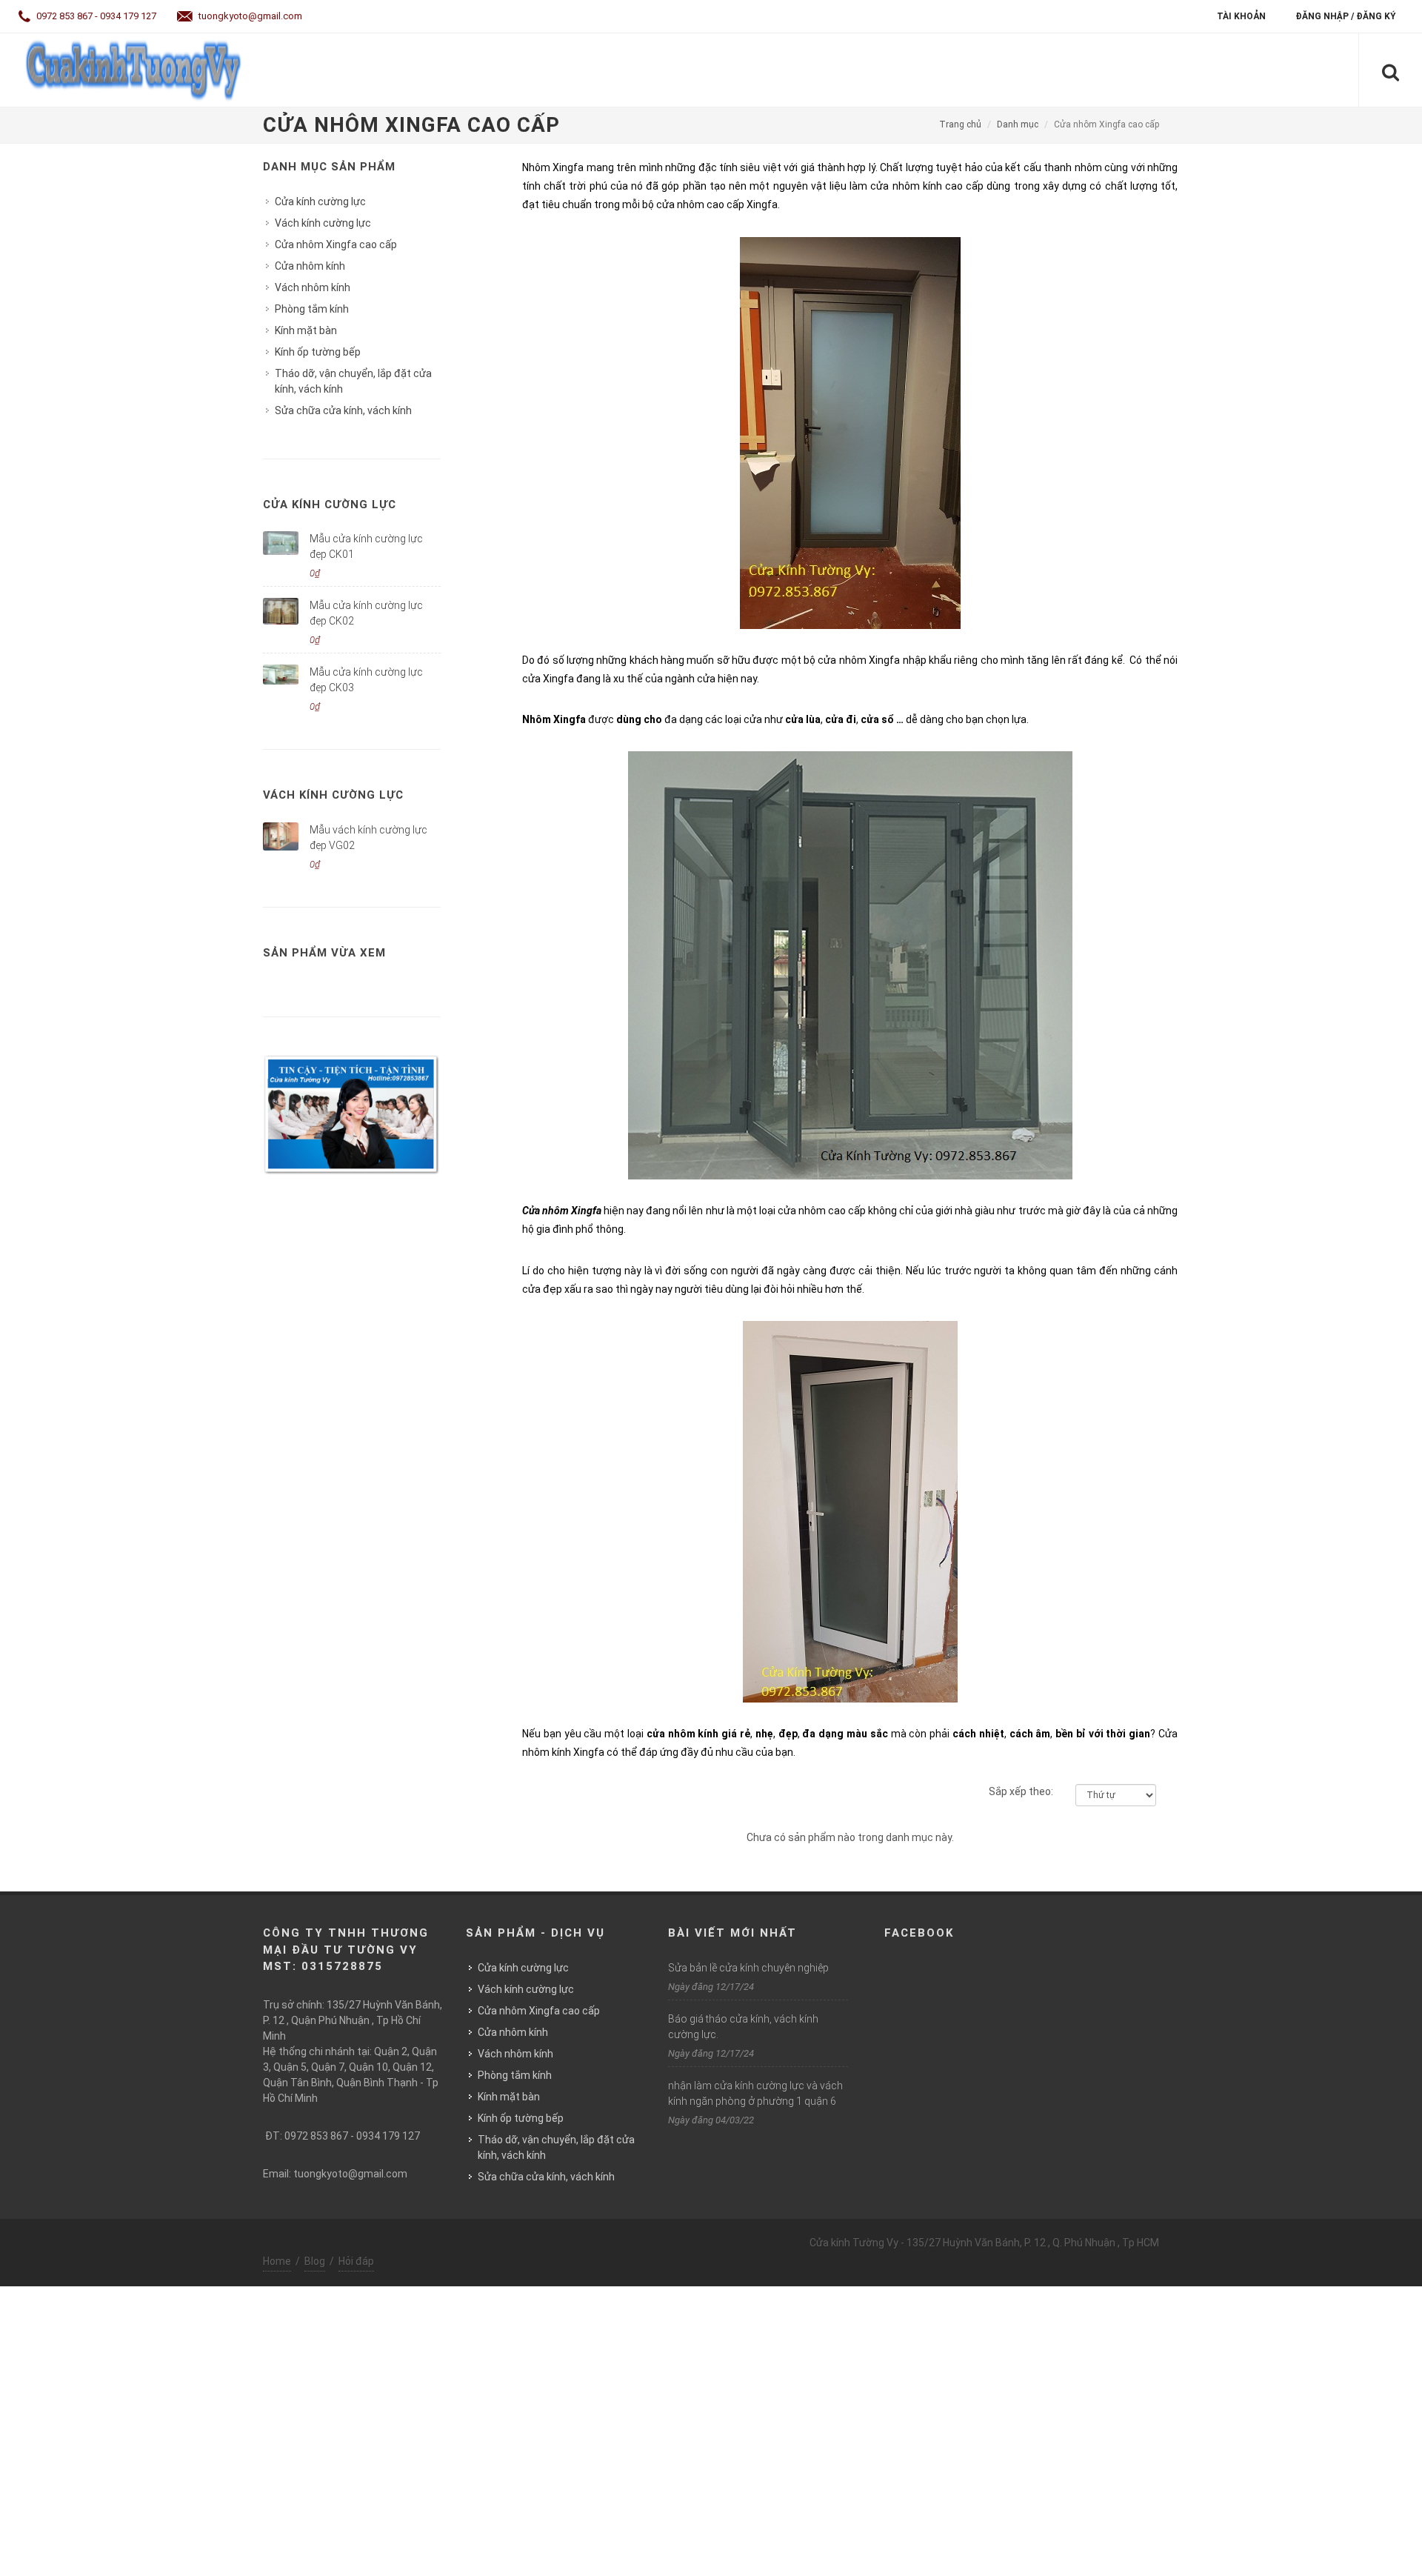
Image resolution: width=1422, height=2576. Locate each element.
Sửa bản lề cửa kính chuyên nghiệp (748, 1968)
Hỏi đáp (356, 2261)
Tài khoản (1241, 16)
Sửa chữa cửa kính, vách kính (343, 410)
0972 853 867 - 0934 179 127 (95, 16)
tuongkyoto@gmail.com (249, 16)
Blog (315, 2261)
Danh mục (1018, 124)
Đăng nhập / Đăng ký (1346, 16)
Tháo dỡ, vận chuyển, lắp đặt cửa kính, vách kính (353, 381)
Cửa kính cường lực (320, 202)
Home (277, 2261)
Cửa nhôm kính (310, 266)
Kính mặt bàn (306, 330)
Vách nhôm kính (313, 287)
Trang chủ (960, 124)
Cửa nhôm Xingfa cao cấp (336, 244)
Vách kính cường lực (323, 223)
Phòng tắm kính (312, 309)
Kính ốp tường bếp (318, 352)
